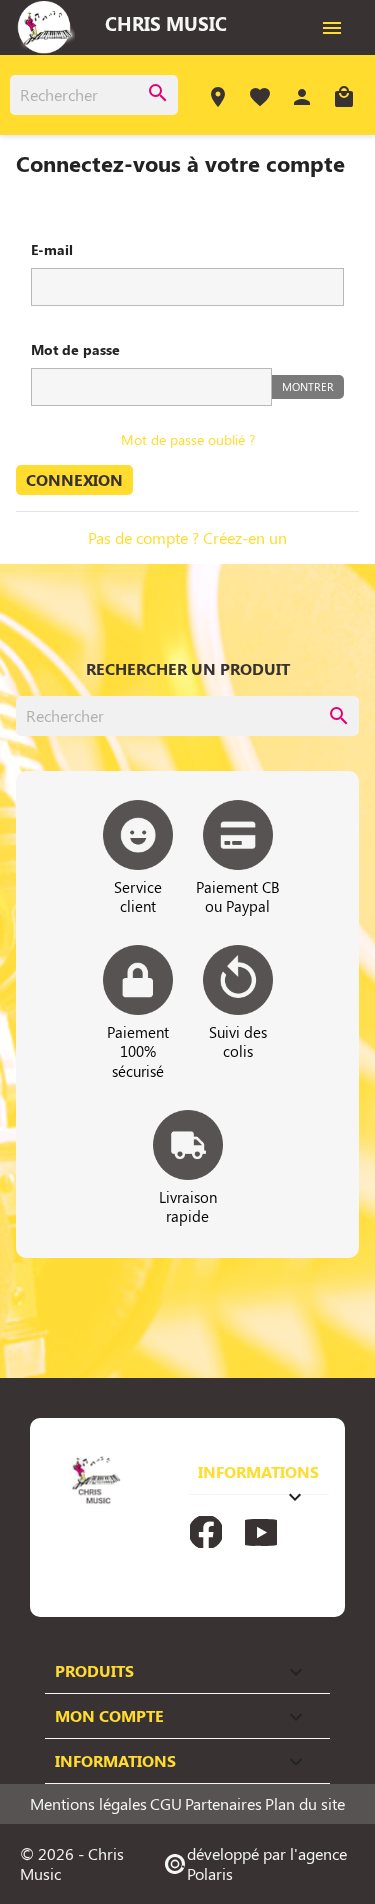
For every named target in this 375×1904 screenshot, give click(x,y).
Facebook (206, 1532)
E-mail (52, 249)
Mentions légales (88, 1804)
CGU (166, 1804)
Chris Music (166, 23)
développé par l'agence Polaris (254, 1863)
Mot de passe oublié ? (188, 439)
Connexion (74, 479)
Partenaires (223, 1804)
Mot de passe (75, 349)
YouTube (261, 1532)
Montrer (308, 386)
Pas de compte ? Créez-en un (187, 537)
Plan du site (305, 1804)
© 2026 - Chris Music (72, 1863)
